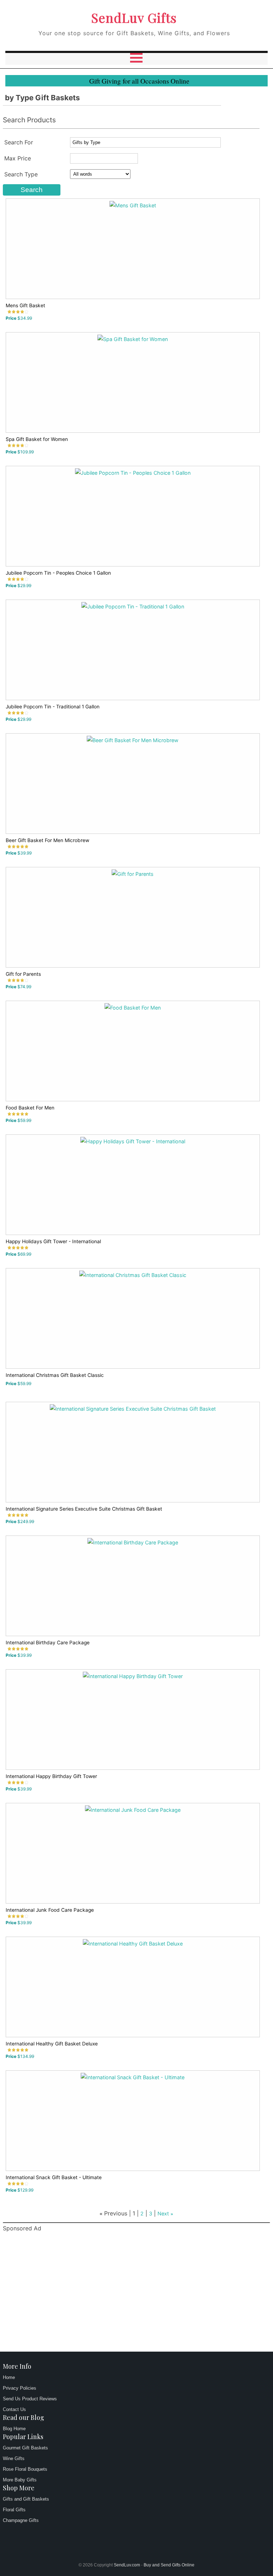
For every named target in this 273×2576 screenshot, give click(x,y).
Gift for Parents (23, 974)
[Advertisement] (137, 2293)
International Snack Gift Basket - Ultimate (54, 2177)
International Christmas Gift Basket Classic (55, 1375)
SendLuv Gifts (134, 17)
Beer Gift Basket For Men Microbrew (47, 840)
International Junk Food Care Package (50, 1910)
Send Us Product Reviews (30, 2399)
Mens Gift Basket (25, 305)
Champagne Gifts (21, 2520)
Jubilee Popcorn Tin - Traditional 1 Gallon (53, 707)
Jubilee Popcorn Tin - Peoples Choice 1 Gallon (58, 573)
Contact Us (14, 2409)
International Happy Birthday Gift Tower (51, 1776)
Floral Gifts (14, 2510)
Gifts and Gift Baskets (26, 2499)
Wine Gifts (14, 2458)
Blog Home (14, 2429)
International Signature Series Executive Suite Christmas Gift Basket (84, 1509)
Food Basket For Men (30, 1108)
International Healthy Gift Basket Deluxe (52, 2044)
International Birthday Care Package (48, 1643)
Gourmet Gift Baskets (25, 2448)
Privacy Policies (20, 2388)
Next (163, 2213)
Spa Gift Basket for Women (37, 439)
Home (9, 2377)
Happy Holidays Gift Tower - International (53, 1241)
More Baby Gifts (20, 2480)
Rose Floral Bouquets (25, 2469)
